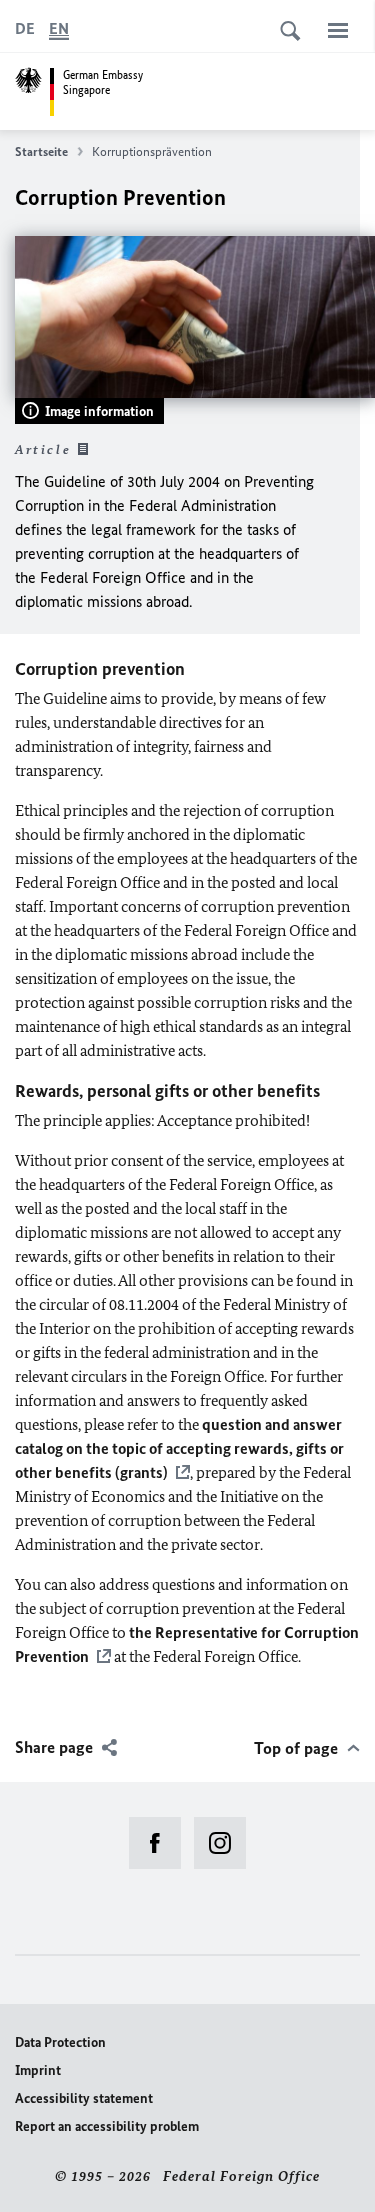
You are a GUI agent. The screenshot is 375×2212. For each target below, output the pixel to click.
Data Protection (60, 2042)
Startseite (41, 151)
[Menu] (338, 30)
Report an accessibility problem (107, 2126)
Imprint (38, 2070)
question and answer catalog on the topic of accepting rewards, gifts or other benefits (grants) (179, 1448)
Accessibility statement (84, 2098)
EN (59, 28)
